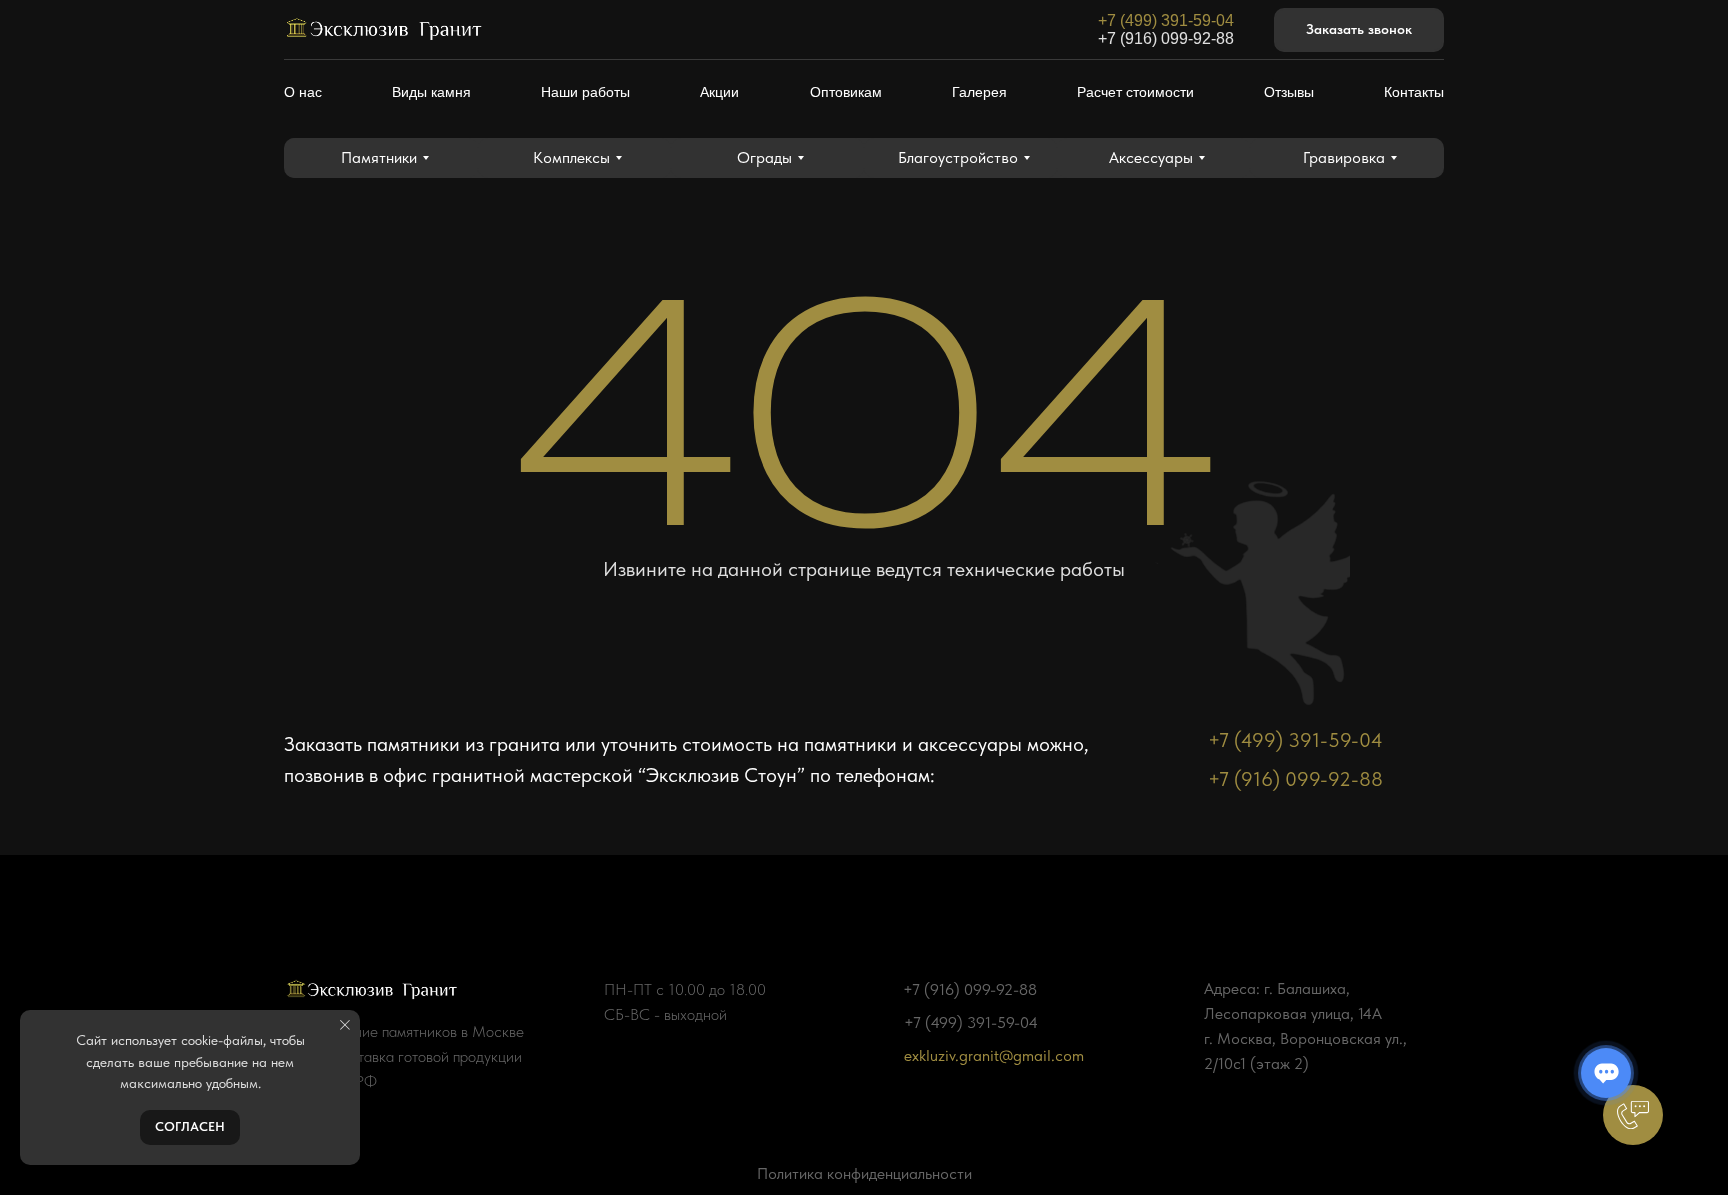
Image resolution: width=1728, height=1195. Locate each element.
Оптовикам (846, 92)
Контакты (1414, 92)
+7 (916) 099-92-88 (1166, 38)
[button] (1359, 30)
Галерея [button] (979, 92)
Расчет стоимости (1135, 92)
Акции (719, 92)
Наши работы (585, 92)
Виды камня (431, 92)
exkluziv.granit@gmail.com (994, 1055)
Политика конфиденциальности (864, 1173)
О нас (303, 92)
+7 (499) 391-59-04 (1166, 20)
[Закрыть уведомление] (345, 1025)
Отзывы (1289, 92)
